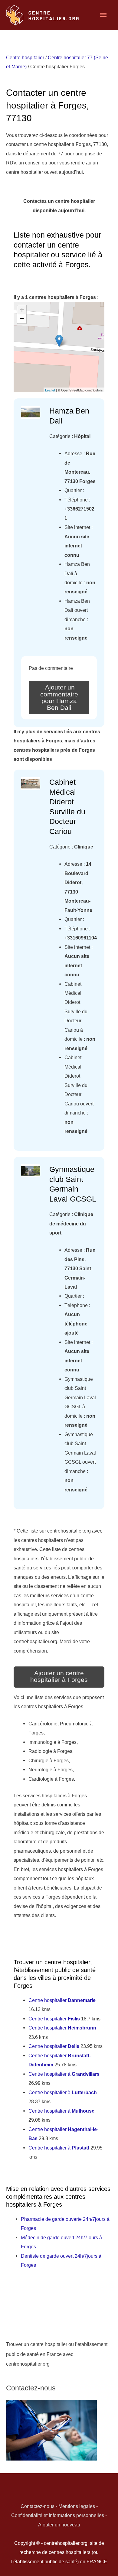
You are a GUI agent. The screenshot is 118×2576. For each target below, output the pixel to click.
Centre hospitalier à (64, 2074)
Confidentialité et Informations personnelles (58, 2515)
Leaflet (50, 390)
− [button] (22, 319)
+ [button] (22, 310)
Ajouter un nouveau (59, 2525)
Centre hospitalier (25, 57)
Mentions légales (77, 2506)
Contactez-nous (38, 2506)
